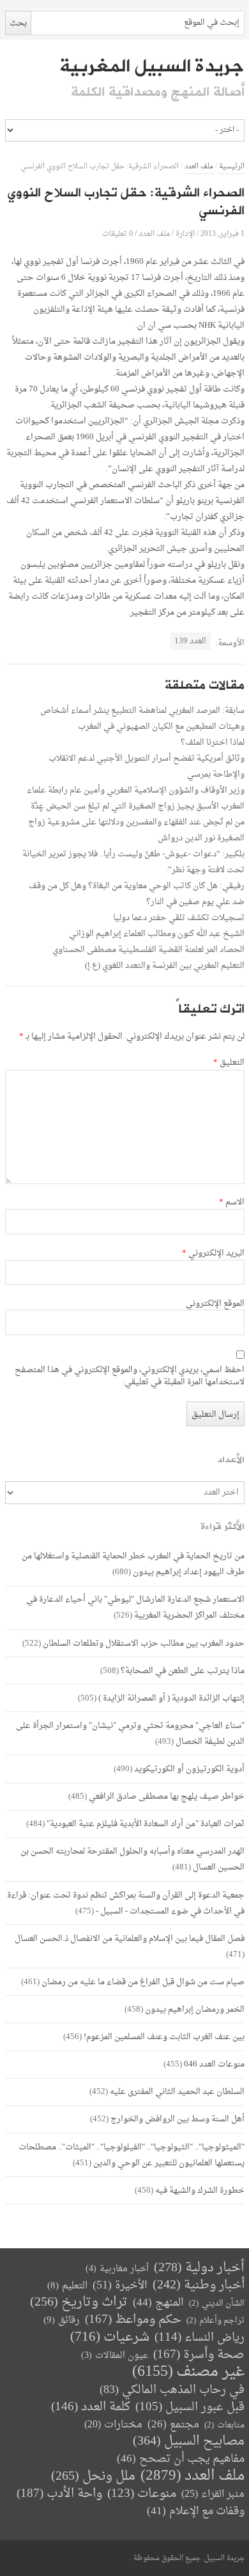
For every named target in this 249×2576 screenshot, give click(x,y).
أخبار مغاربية (117, 2269)
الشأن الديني (217, 2303)
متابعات (224, 2425)
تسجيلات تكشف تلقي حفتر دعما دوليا (179, 918)
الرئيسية (232, 167)
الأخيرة (120, 2286)
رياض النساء (200, 2338)
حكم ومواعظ (133, 2320)
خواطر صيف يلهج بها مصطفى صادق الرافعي (167, 1797)
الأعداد (231, 1460)
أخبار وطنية (199, 2286)
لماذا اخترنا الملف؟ (213, 743)
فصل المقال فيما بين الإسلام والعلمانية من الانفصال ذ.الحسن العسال (130, 1939)
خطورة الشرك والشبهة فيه (200, 2191)
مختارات (113, 2425)
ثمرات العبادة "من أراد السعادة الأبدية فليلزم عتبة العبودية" (146, 1824)
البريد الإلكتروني (213, 1254)
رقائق (62, 2321)
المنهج (158, 2303)
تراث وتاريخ (79, 2303)
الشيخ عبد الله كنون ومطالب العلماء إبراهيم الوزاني (157, 934)
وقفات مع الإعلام (196, 2511)
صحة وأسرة (199, 2355)
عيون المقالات (115, 2356)
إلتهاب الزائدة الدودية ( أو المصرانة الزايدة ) (171, 1698)
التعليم (67, 2286)
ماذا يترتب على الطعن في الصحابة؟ (183, 1671)
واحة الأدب (59, 2494)
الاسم (232, 1203)
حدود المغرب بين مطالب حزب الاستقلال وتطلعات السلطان (144, 1643)
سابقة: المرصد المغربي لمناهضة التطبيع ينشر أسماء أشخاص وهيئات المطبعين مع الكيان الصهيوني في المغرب (142, 719)
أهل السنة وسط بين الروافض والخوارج (177, 2119)
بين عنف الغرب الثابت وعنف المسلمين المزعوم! (164, 2037)
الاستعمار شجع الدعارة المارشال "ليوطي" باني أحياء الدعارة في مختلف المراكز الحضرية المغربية (135, 1607)
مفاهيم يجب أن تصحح (181, 2459)
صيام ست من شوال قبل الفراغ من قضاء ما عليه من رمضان (143, 1982)
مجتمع (173, 2425)
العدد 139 (190, 641)
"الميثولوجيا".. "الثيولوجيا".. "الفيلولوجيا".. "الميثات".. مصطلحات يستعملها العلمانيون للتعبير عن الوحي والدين (132, 2155)
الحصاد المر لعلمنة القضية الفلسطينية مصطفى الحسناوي (148, 950)
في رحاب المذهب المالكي (172, 2390)
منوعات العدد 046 (214, 2064)
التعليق (229, 1063)
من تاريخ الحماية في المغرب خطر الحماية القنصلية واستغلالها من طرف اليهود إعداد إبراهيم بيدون (133, 1564)
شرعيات (110, 2338)
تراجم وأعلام (215, 2321)
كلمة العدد (91, 2407)
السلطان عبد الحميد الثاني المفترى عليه (177, 2092)
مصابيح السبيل (189, 2442)
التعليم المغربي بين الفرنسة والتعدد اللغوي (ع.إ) (165, 966)
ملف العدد (199, 167)
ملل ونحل (93, 2477)
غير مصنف (188, 2372)
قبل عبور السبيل (190, 2407)
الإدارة (185, 234)
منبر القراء (213, 2494)
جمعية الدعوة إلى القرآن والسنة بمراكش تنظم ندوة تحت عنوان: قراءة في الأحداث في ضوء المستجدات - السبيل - (126, 1903)
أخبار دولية (199, 2268)
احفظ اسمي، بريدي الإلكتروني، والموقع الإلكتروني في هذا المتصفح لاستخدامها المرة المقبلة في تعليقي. (130, 1377)
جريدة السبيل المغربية (152, 66)
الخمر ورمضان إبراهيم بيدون (195, 2009)
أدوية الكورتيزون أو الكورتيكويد (189, 1769)
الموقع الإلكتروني (215, 1304)
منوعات (142, 2494)
